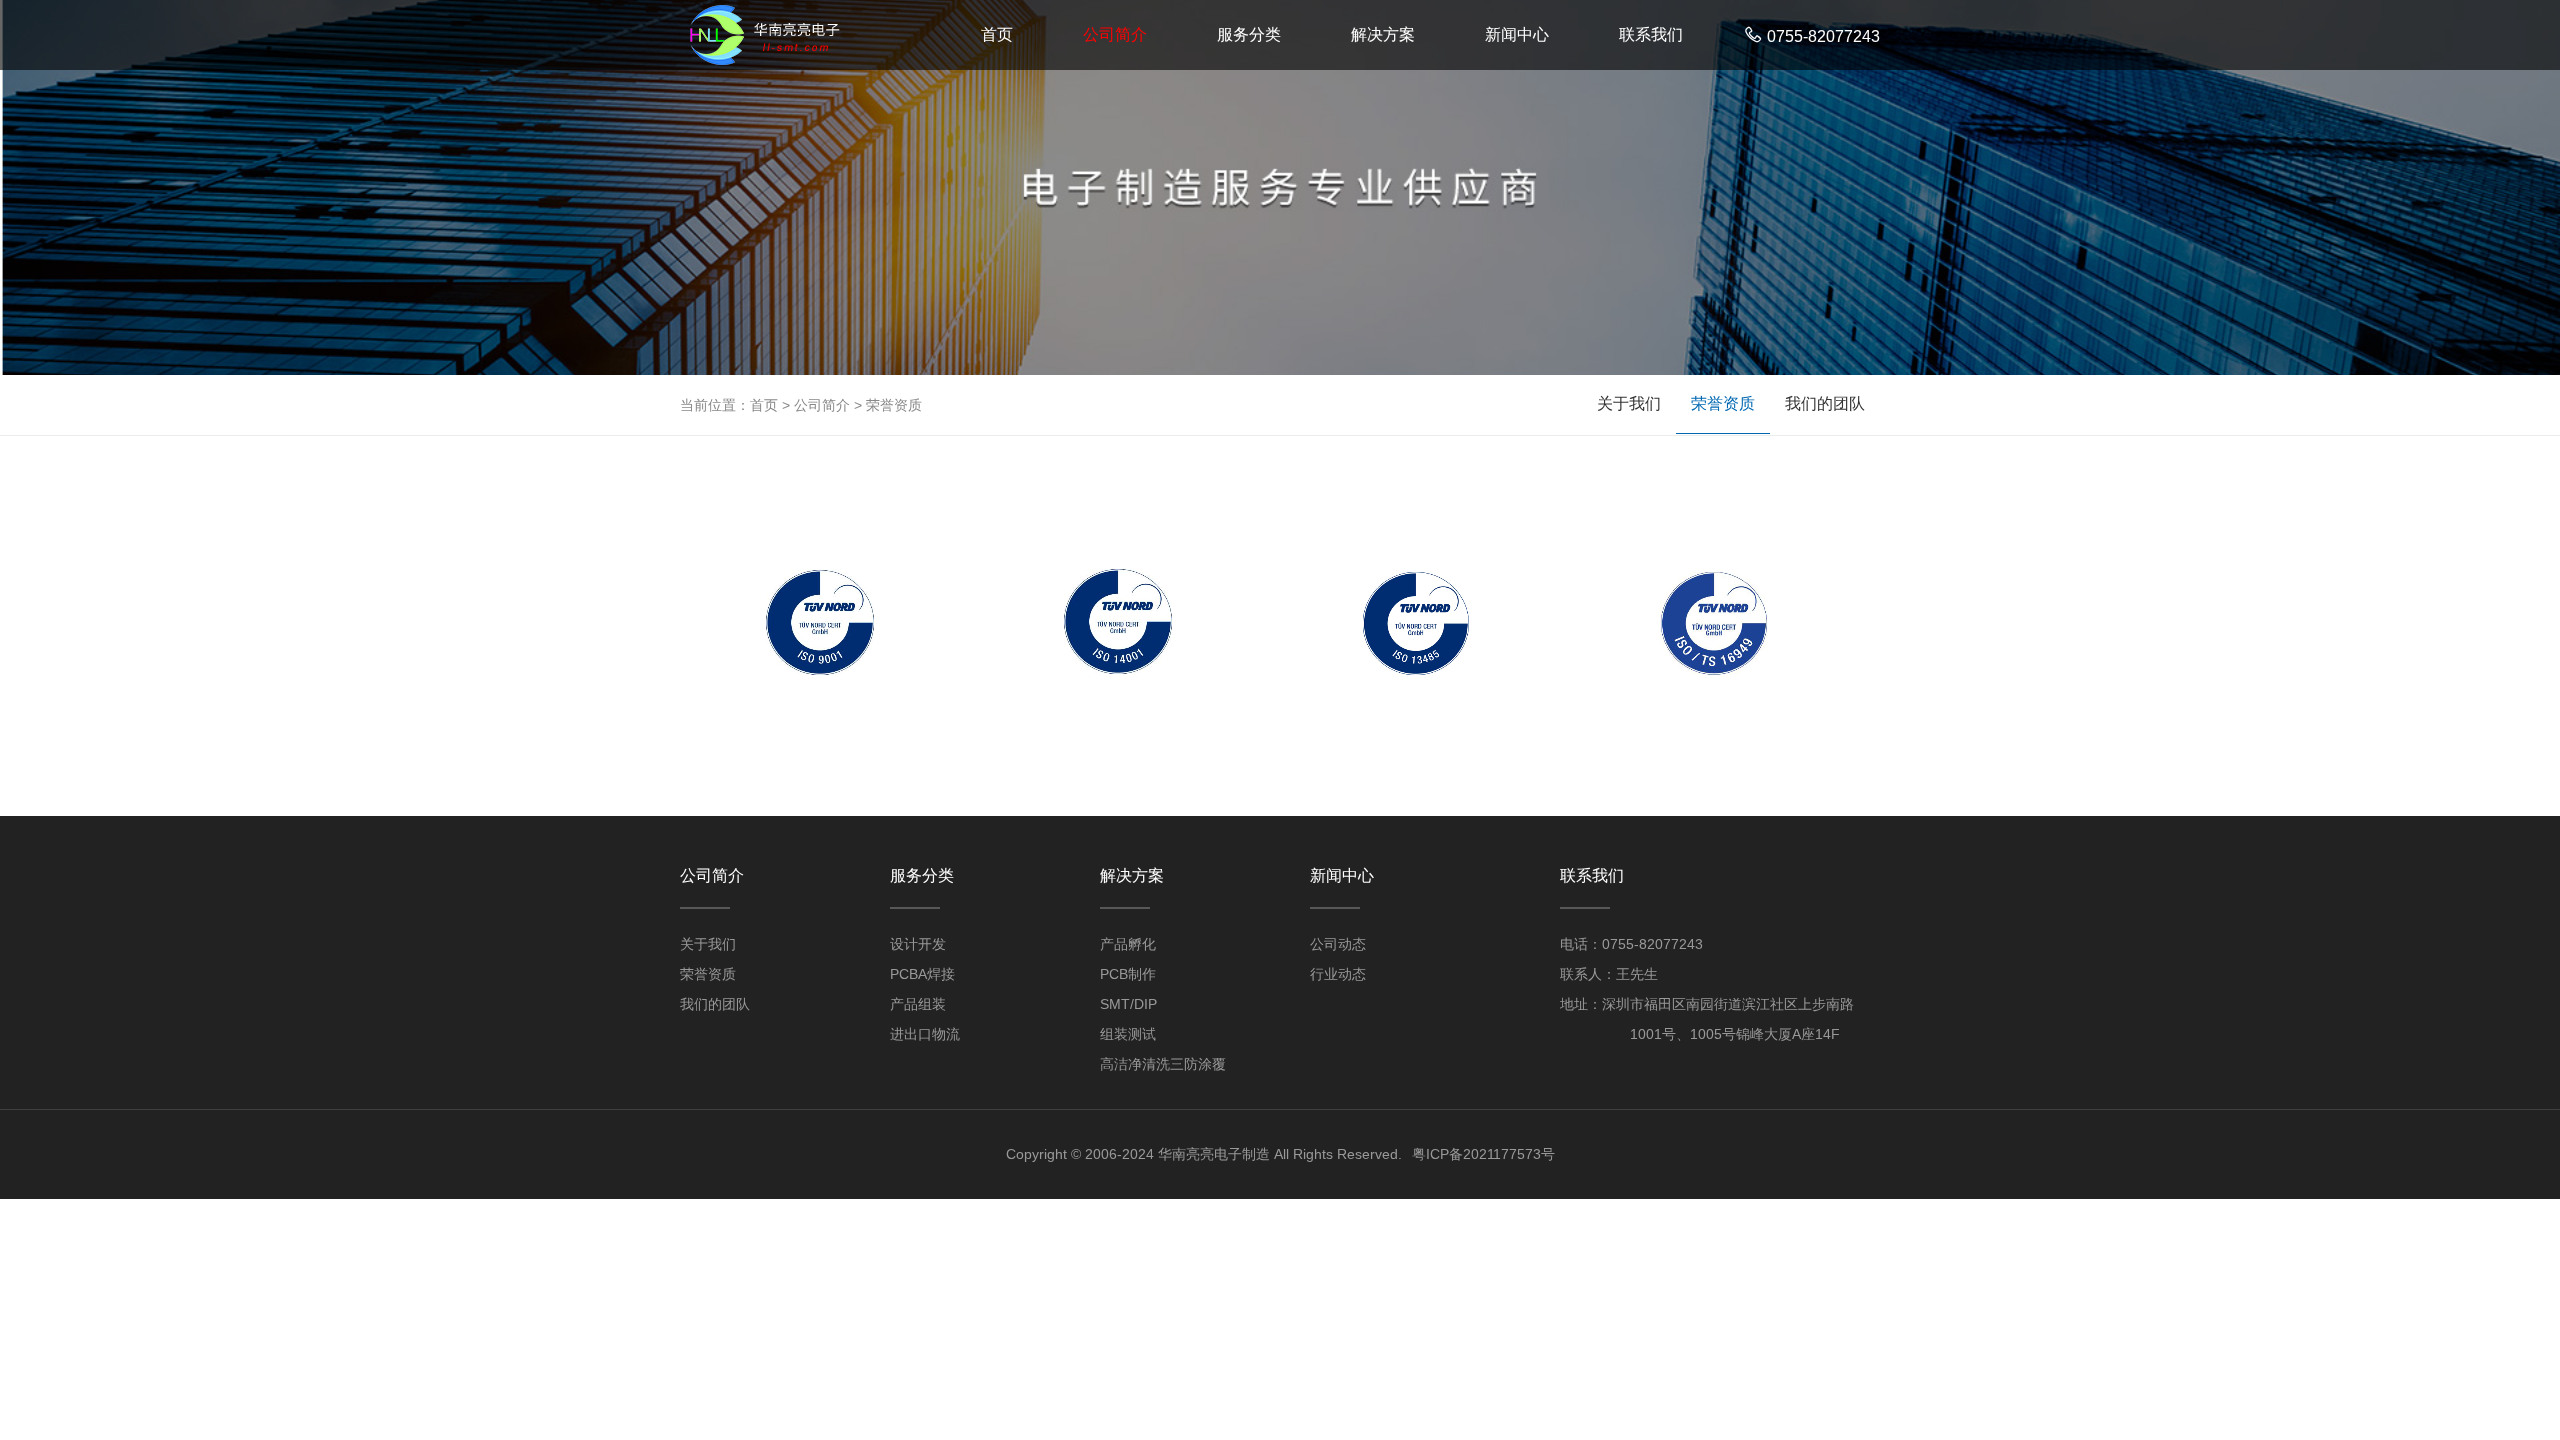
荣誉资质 (894, 405)
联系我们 (1651, 34)
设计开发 (918, 944)
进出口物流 (925, 1034)
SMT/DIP (1128, 1004)
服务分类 (1249, 34)
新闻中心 (1517, 34)
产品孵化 (1128, 944)
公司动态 (1338, 944)
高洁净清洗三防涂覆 (1163, 1064)
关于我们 (1629, 403)
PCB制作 (1128, 974)
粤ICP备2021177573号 (1483, 1154)
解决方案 (1383, 34)
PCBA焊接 (922, 974)
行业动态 (1338, 974)
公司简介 (1115, 34)
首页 (997, 34)
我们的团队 (1825, 403)
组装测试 (1128, 1034)
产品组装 (918, 1004)
